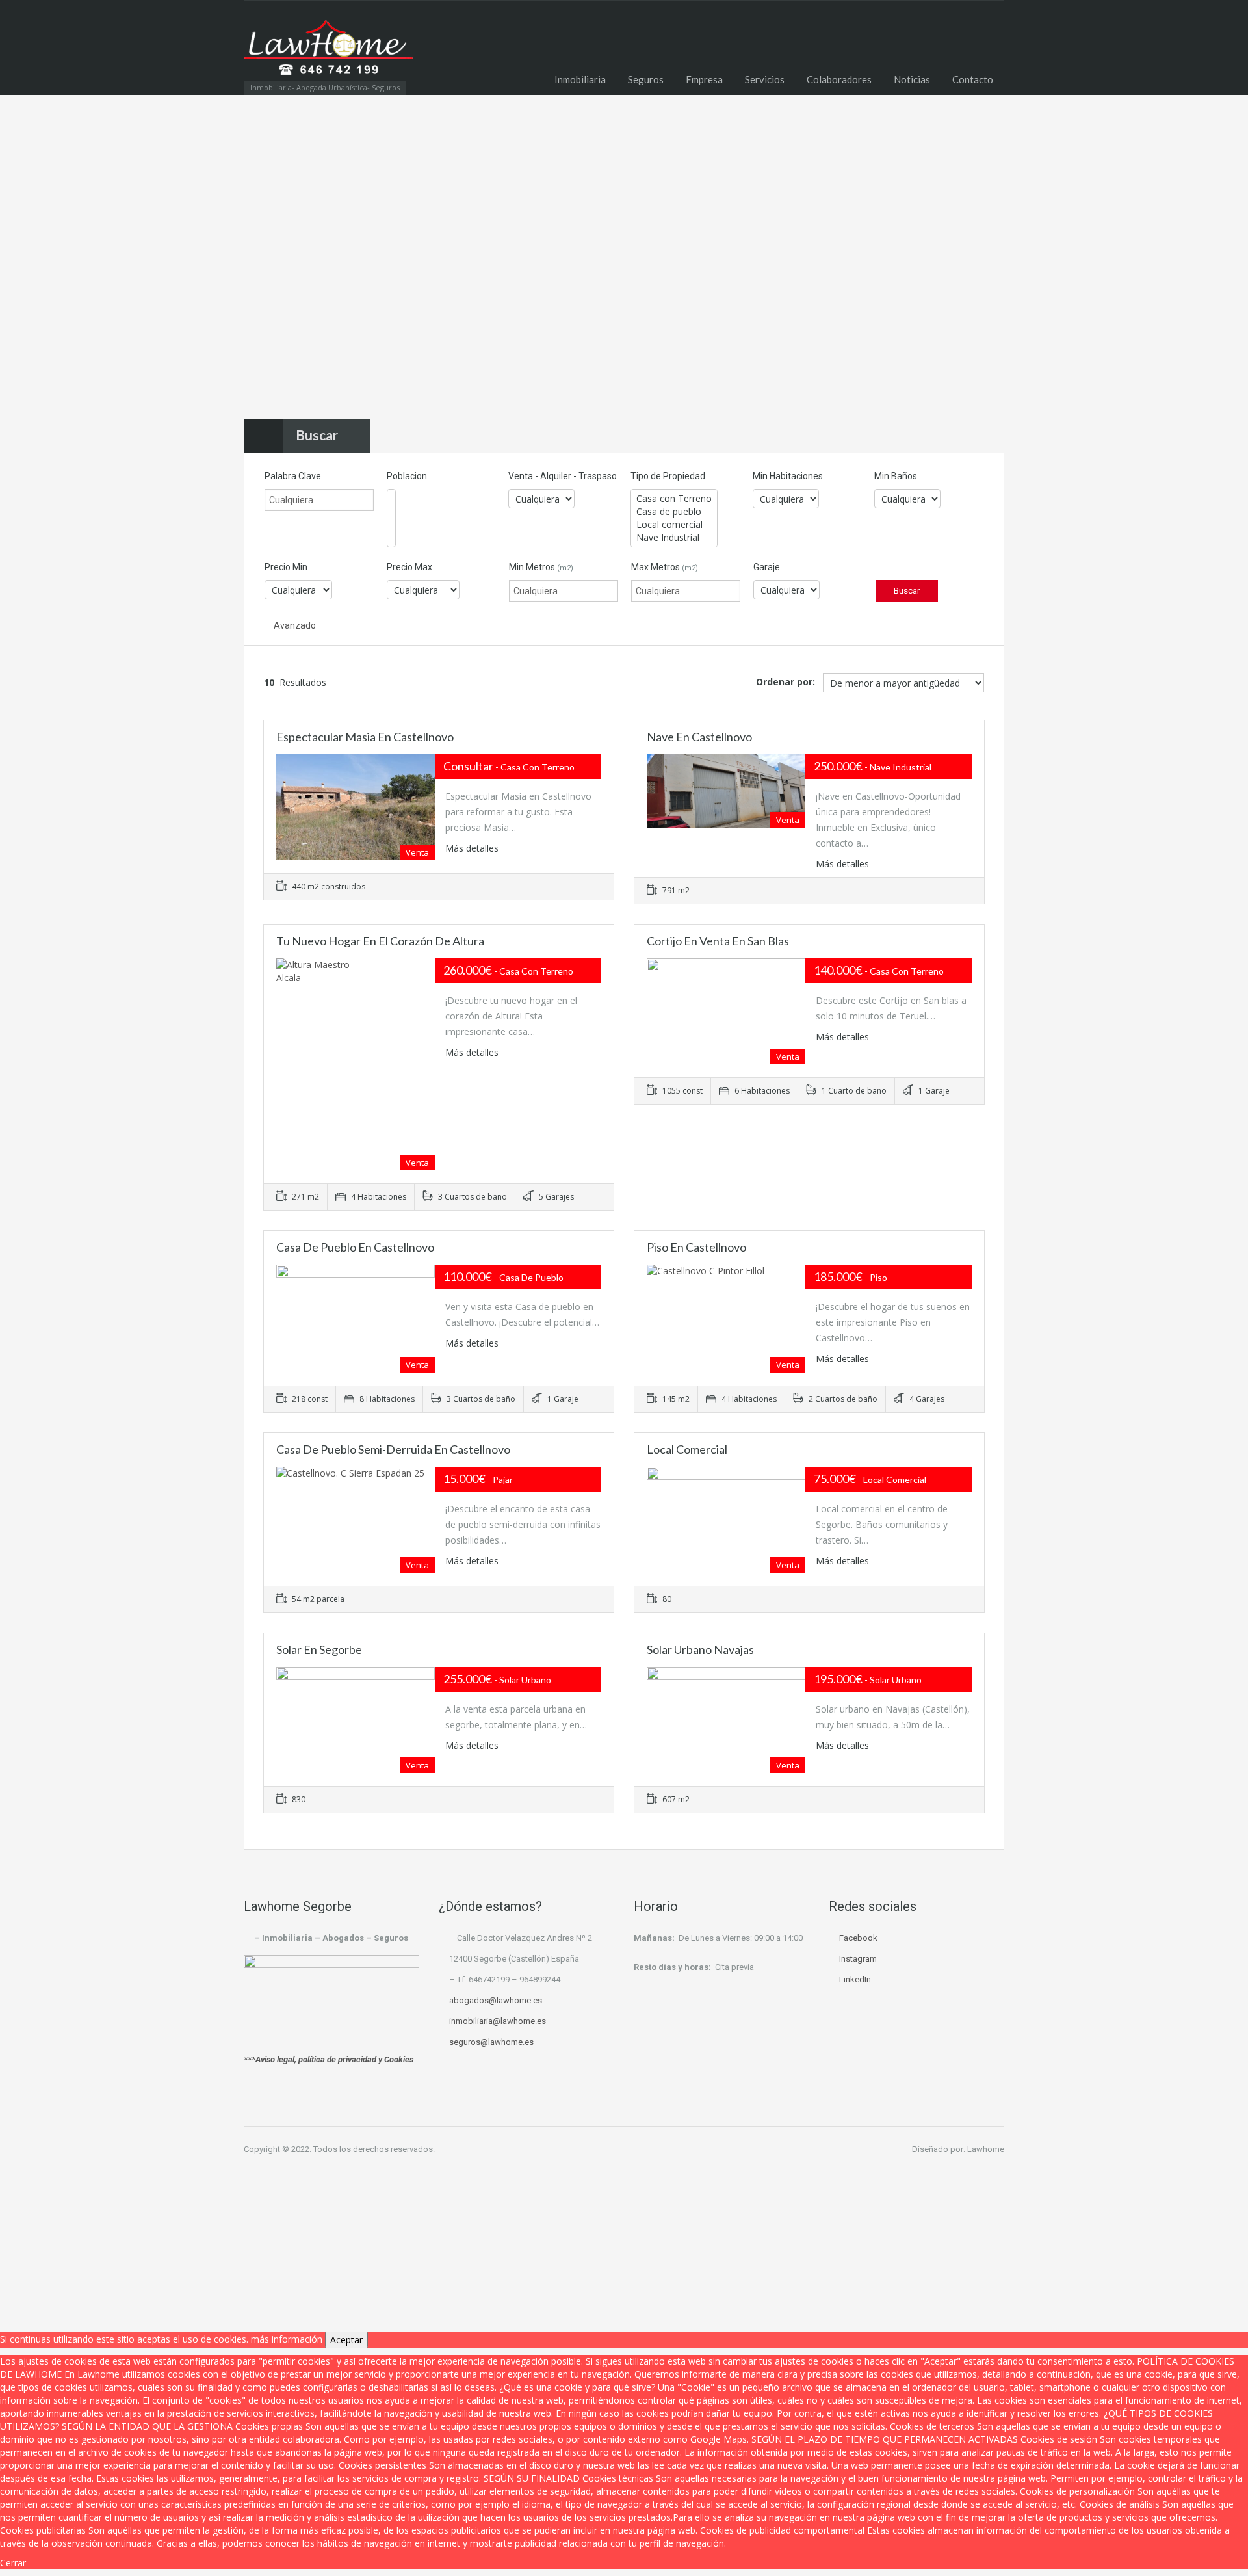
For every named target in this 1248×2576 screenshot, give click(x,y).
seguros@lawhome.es (491, 2042)
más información (287, 2339)
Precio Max (409, 567)
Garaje (767, 567)
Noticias (912, 79)
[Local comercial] (674, 525)
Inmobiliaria (580, 79)
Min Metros (541, 567)
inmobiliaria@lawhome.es (498, 2021)
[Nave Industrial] (674, 538)
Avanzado (294, 625)
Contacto (973, 79)
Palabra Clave (293, 476)
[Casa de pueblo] (674, 512)
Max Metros (665, 567)
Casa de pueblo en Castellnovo (355, 1247)
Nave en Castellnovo (699, 737)
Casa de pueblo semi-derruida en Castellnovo (393, 1449)
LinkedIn (855, 1979)
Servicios (765, 79)
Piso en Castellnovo (696, 1247)
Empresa (704, 79)
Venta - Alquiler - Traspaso (563, 476)
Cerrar (13, 2563)
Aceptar (346, 2340)
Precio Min (286, 567)
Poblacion (407, 476)
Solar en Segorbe (319, 1649)
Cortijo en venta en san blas (718, 941)
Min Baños (896, 476)
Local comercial (687, 1449)
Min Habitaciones (788, 476)
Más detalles (473, 848)
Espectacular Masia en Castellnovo (365, 737)
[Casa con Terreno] (674, 499)
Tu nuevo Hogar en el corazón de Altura (380, 941)
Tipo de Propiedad (668, 476)
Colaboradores (839, 79)
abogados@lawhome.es (496, 2000)
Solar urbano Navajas (700, 1649)
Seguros (646, 79)
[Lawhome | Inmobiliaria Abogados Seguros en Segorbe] (328, 54)
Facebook (858, 1938)
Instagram (858, 1959)
